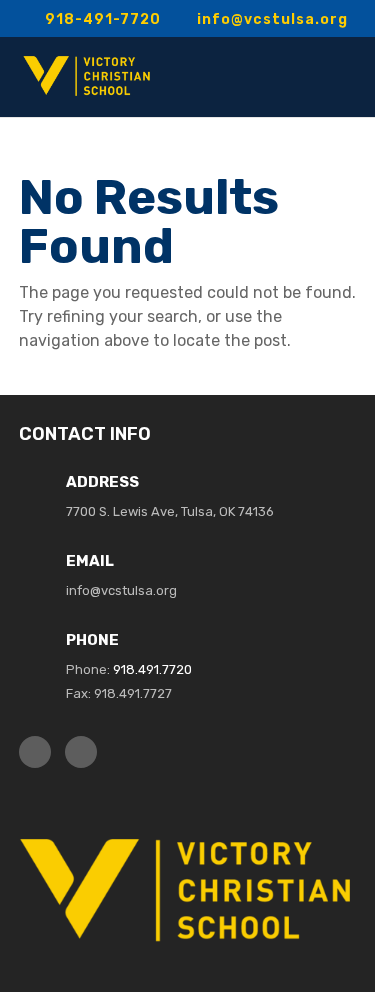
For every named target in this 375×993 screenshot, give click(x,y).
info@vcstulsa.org (121, 590)
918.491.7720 (152, 669)
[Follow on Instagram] (81, 752)
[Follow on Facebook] (35, 752)
